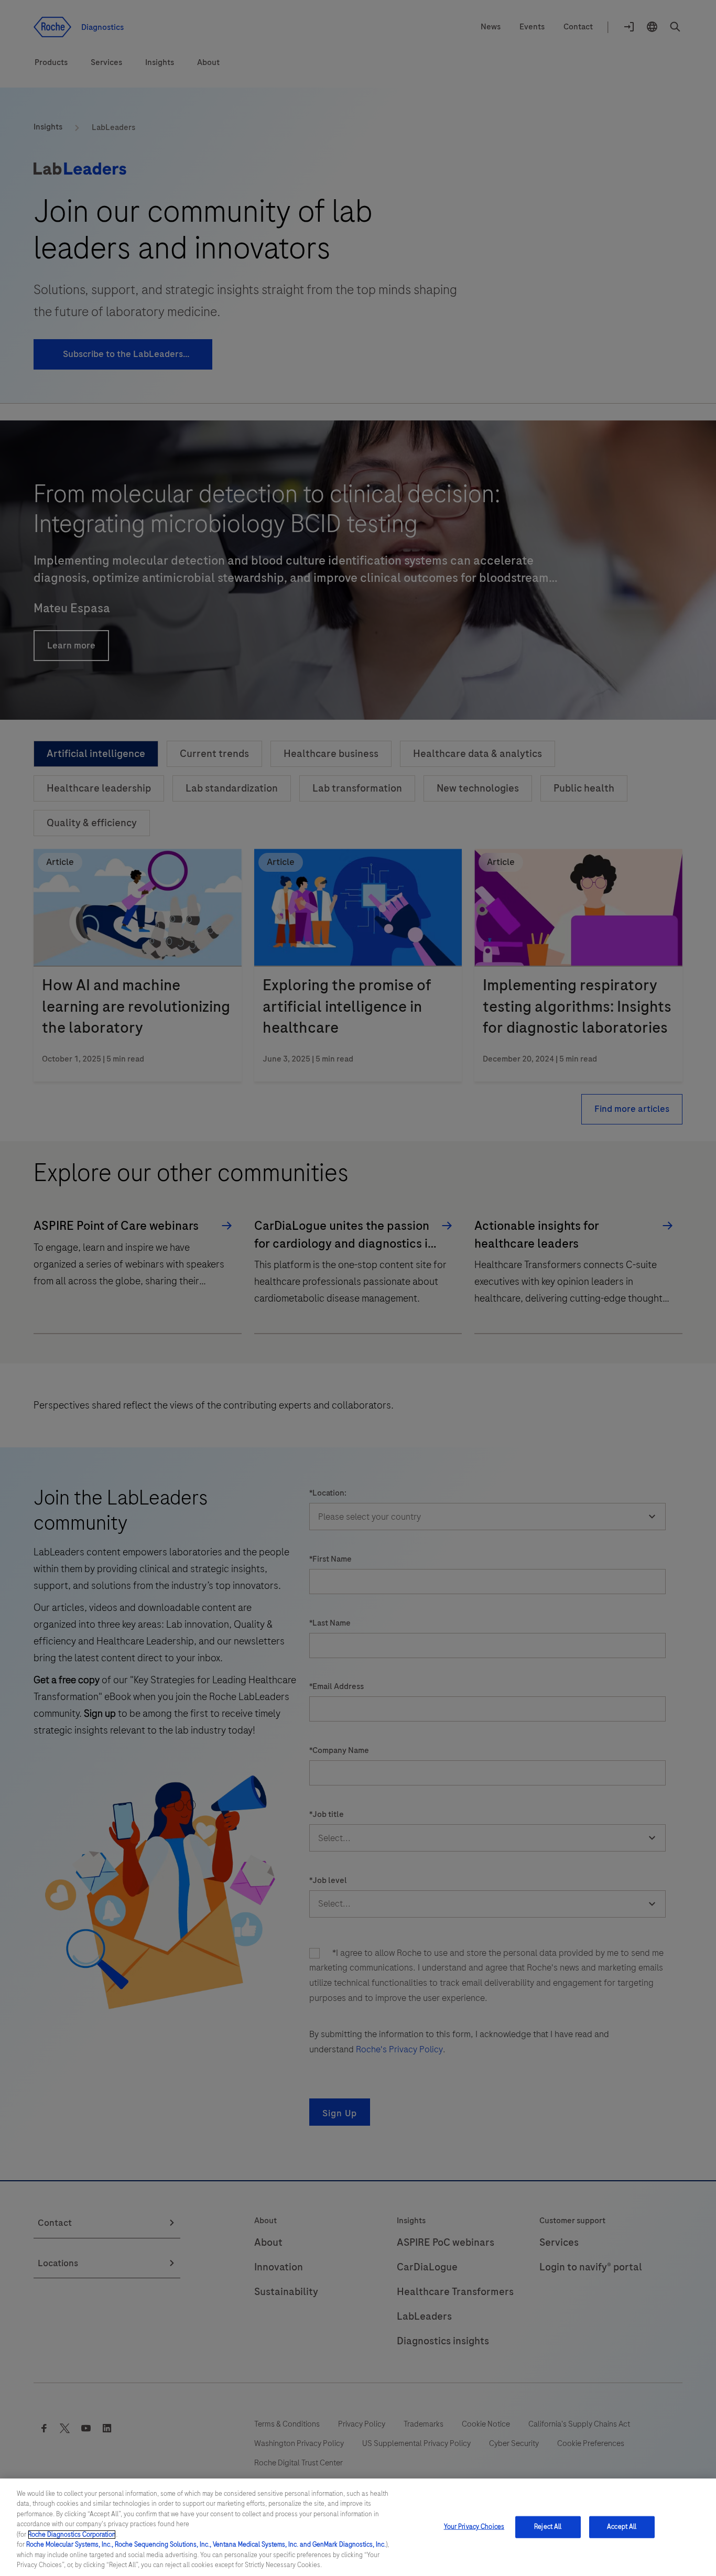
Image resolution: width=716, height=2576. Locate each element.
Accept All (622, 2527)
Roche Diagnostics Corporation (72, 2535)
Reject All (548, 2527)
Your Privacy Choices (474, 2527)
